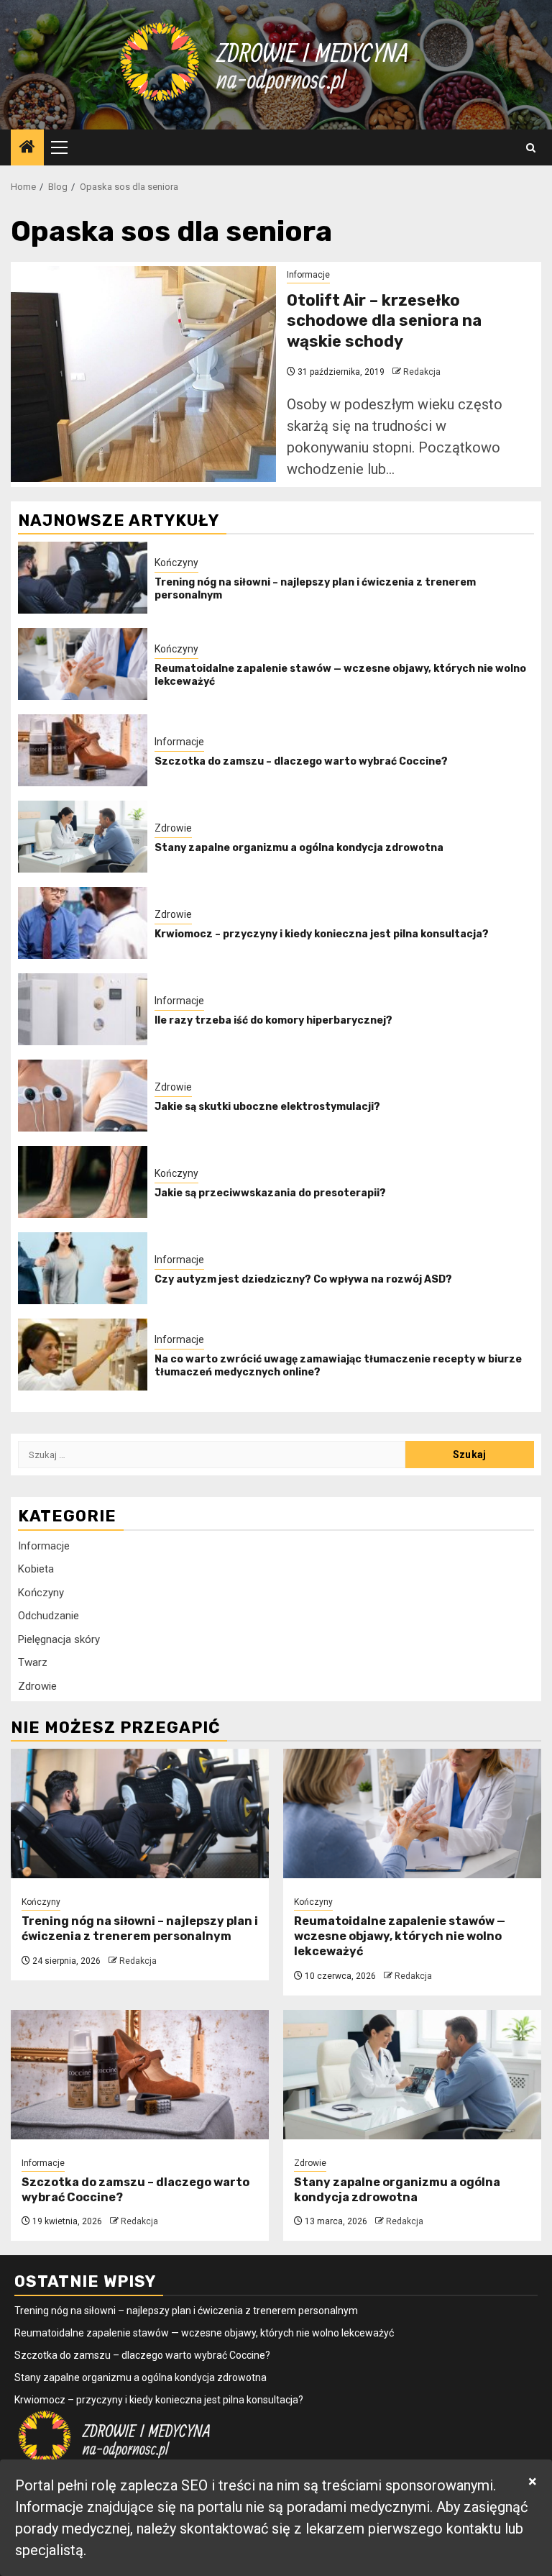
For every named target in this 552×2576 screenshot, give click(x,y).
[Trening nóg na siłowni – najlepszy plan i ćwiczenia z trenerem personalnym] (83, 578)
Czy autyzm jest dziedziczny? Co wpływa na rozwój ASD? (303, 1279)
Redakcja (422, 372)
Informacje (308, 275)
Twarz (33, 1662)
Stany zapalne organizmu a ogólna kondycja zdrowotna (299, 848)
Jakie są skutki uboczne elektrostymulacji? (267, 1107)
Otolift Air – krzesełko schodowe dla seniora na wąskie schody (384, 321)
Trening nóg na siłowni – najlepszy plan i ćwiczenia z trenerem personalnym (140, 1929)
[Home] (27, 148)
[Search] (531, 148)
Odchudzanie (49, 1616)
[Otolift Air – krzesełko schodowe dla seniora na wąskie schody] (143, 374)
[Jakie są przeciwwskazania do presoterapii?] (83, 1182)
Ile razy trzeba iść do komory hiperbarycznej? (273, 1020)
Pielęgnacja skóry (59, 1639)
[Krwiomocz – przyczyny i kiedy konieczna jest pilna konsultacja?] (83, 923)
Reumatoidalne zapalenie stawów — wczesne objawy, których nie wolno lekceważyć (400, 1936)
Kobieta (36, 1569)
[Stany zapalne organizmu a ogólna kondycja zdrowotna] (83, 837)
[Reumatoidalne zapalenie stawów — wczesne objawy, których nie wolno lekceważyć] (83, 664)
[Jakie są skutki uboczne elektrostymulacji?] (83, 1096)
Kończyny (176, 563)
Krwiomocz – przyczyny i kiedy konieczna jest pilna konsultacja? (322, 934)
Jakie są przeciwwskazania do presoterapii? (270, 1193)
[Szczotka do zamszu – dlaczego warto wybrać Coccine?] (83, 750)
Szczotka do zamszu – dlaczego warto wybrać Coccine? (301, 761)
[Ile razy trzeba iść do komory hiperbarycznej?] (83, 1009)
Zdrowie (173, 828)
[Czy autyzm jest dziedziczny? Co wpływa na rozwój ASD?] (83, 1268)
